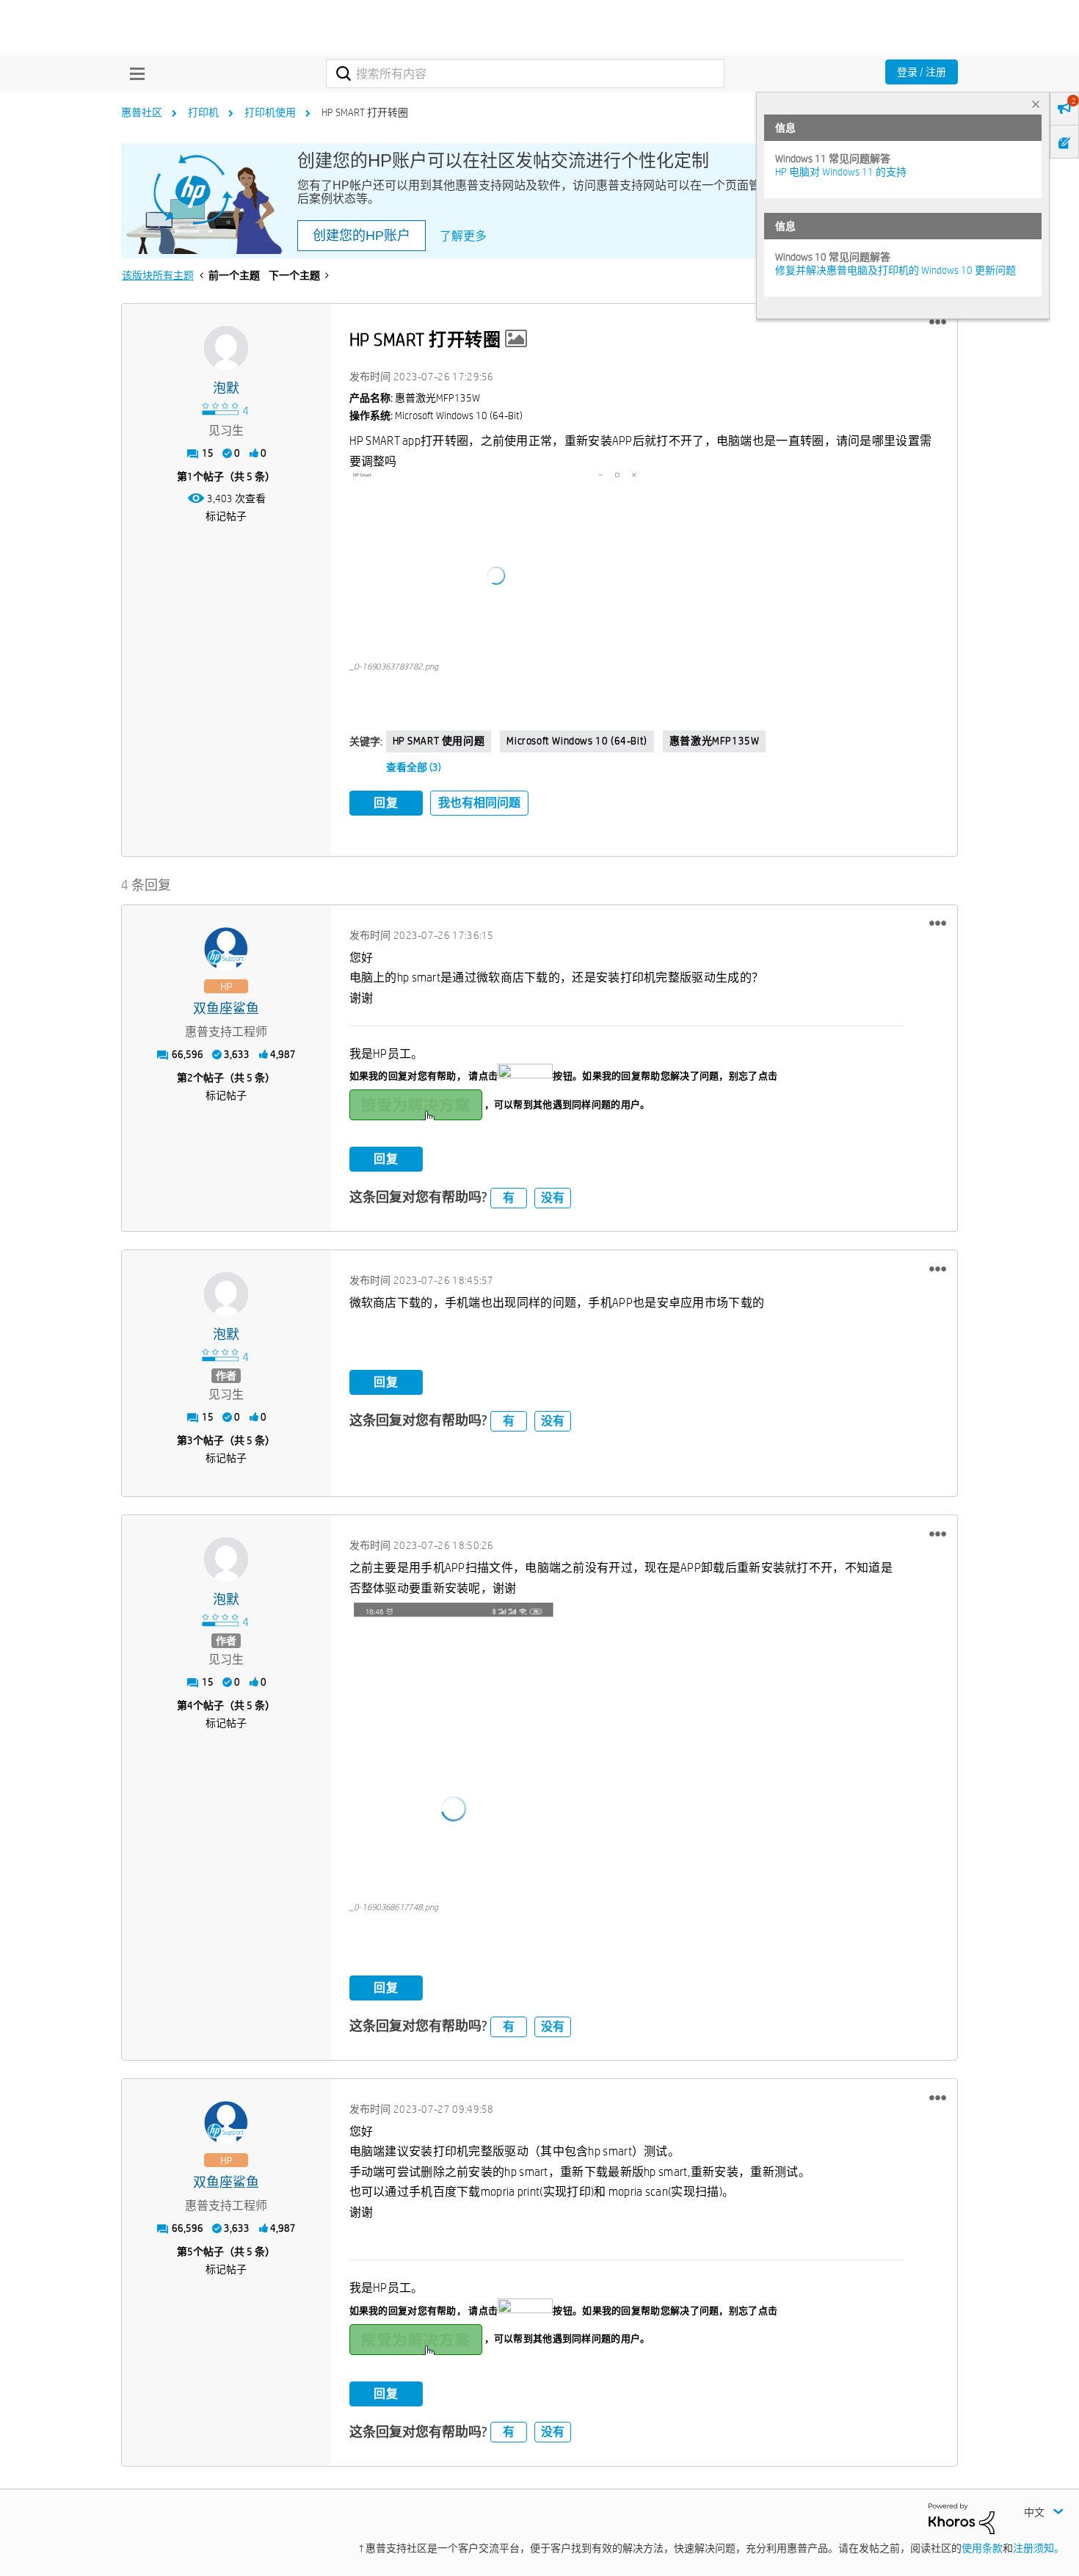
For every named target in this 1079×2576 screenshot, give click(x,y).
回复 (386, 803)
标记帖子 (226, 516)
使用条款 (982, 2548)
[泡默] (226, 348)
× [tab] (1036, 104)
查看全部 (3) (414, 767)
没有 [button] (553, 1198)
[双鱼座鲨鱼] (226, 949)
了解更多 (463, 236)
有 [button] (509, 1198)
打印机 (203, 112)
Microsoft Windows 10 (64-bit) (577, 741)
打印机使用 (270, 112)
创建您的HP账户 (362, 236)
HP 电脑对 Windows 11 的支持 (841, 172)
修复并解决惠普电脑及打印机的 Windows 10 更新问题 (895, 270)
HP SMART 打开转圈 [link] (365, 112)
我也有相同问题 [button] (479, 803)
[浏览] (134, 73)
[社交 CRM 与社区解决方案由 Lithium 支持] (962, 2517)
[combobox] (525, 73)
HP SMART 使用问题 (439, 741)
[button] (938, 322)
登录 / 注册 (922, 72)
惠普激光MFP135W (715, 741)
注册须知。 (1039, 2548)
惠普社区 (142, 112)
